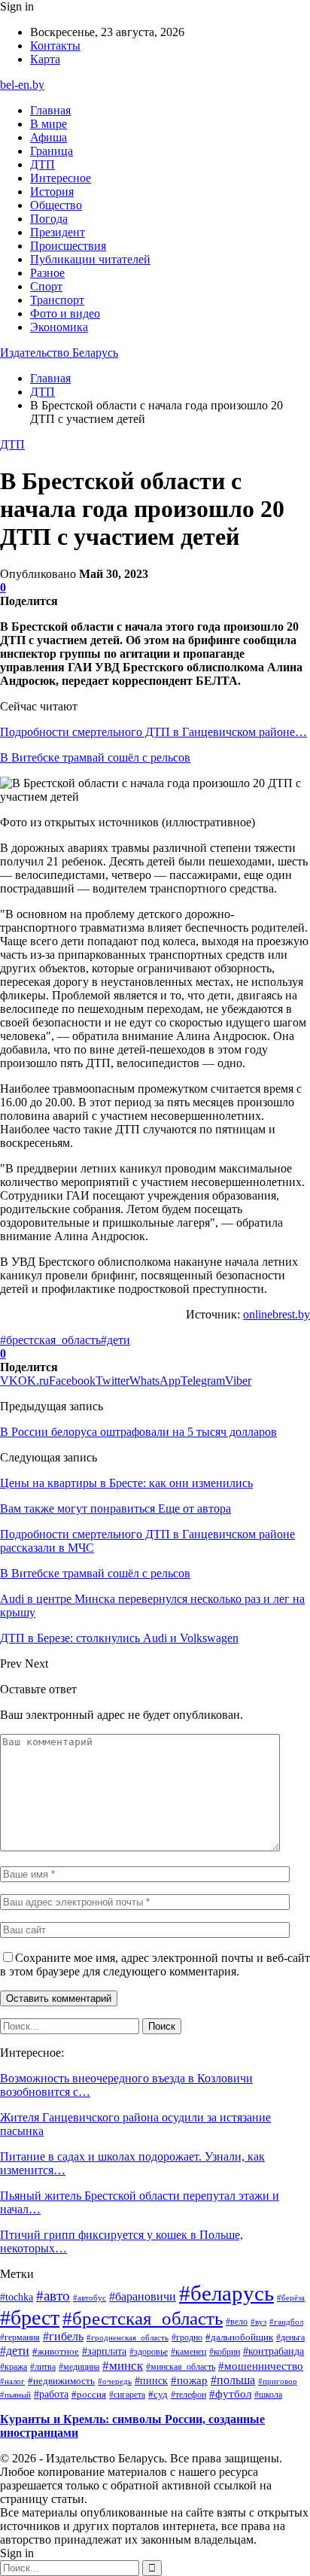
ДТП (43, 164)
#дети (115, 1340)
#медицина (79, 2367)
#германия (20, 2337)
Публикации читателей (90, 259)
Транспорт (57, 300)
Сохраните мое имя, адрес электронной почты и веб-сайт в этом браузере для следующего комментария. (155, 1965)
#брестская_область (50, 1340)
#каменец (188, 2352)
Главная (50, 110)
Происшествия (68, 246)
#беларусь (226, 2293)
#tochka (17, 2297)
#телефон (188, 2395)
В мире (49, 124)
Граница (52, 151)
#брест (30, 2317)
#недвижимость (61, 2381)
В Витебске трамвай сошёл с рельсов (95, 757)
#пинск (151, 2380)
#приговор (278, 2381)
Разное (47, 273)
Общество (56, 205)
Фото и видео (65, 313)
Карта (45, 59)
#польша (233, 2380)
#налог (12, 2381)
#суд (158, 2394)
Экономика (59, 327)
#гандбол (286, 2322)
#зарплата (104, 2351)
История (52, 192)
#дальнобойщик (239, 2337)
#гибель (63, 2337)
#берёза (291, 2298)
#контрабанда (274, 2351)
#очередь (115, 2381)
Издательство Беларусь (59, 353)
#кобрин (225, 2352)
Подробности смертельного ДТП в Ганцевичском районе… (153, 732)
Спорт (46, 286)
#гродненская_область (128, 2337)
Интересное (61, 178)
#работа (51, 2394)
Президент (58, 232)
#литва (43, 2367)
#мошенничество (261, 2366)
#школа (268, 2395)
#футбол (230, 2394)
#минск (123, 2365)
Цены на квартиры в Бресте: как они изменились (126, 1483)
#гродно (187, 2337)
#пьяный (15, 2395)
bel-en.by (22, 85)
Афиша (49, 137)
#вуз (258, 2322)
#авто (53, 2296)
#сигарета (127, 2395)
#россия (89, 2395)
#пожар (189, 2380)
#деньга (290, 2338)
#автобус (90, 2298)
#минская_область (181, 2367)
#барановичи (143, 2296)
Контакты (55, 46)
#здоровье (149, 2352)
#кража (14, 2367)
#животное (56, 2351)
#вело (237, 2322)
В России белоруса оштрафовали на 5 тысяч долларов (138, 1432)
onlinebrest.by (277, 1314)
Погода (49, 219)
